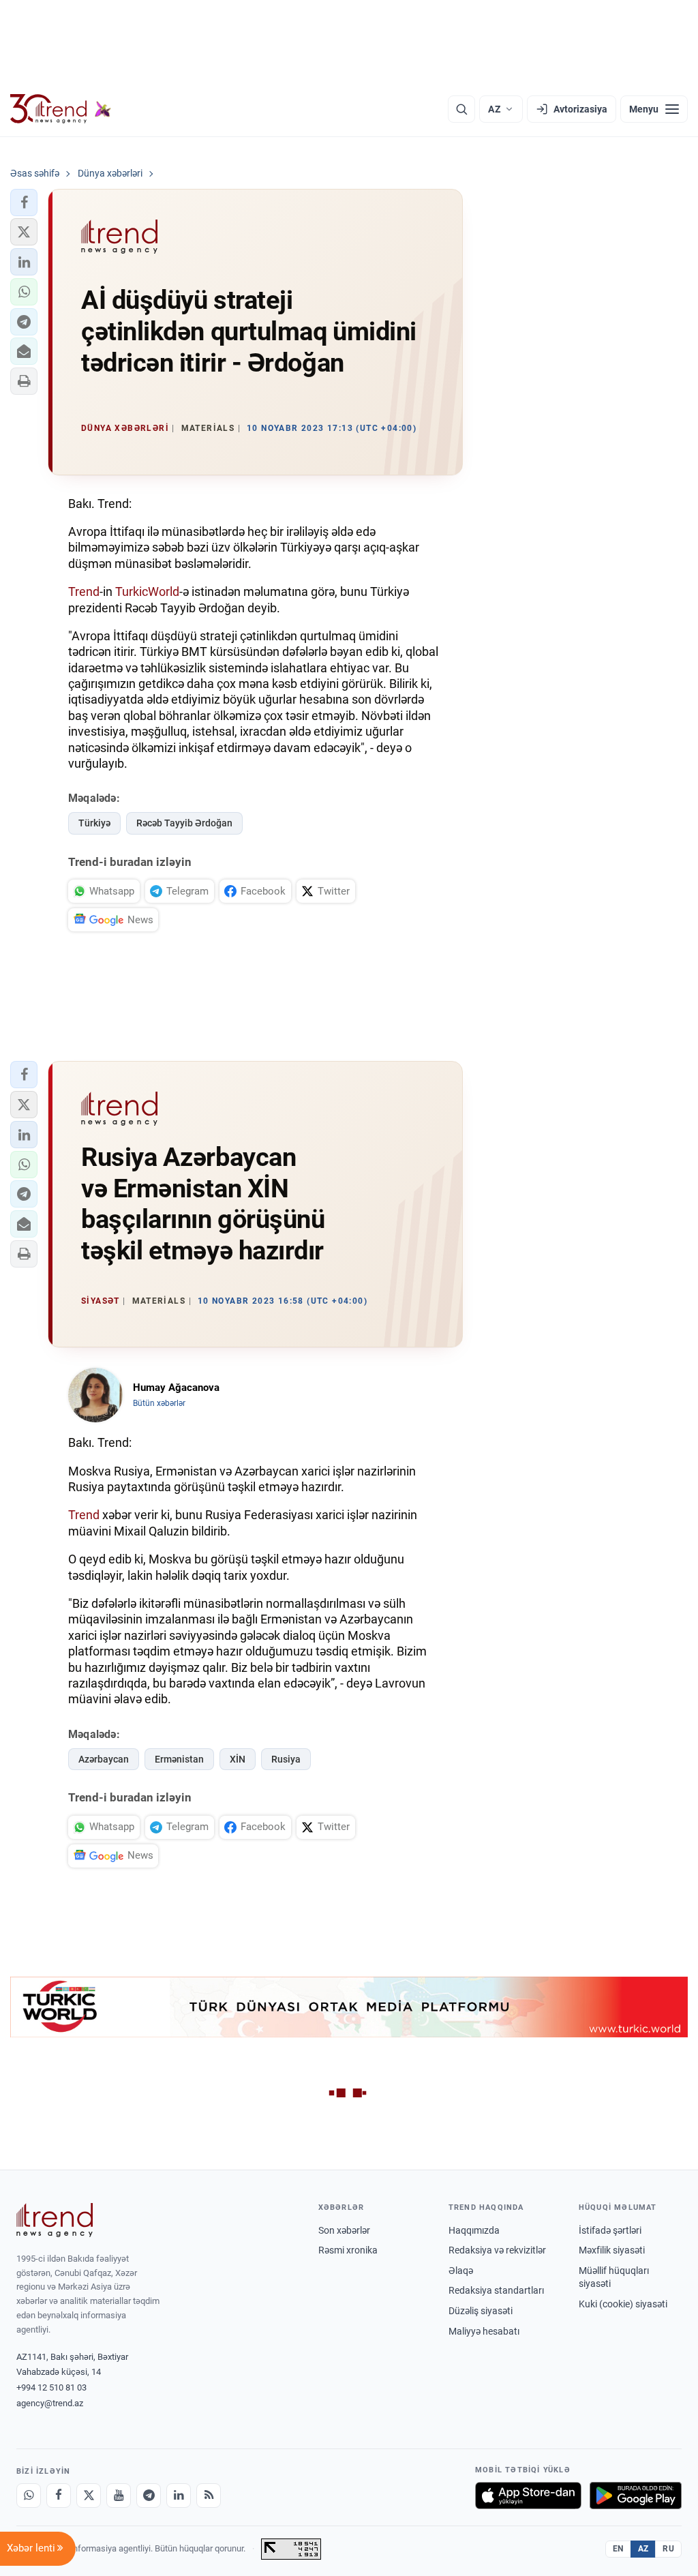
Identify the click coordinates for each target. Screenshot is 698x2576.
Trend (84, 591)
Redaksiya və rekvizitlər (497, 2250)
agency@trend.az (50, 2403)
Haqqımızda (474, 2230)
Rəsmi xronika (348, 2250)
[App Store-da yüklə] (528, 2496)
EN (618, 2549)
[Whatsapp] (29, 2496)
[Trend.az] (61, 109)
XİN (238, 1759)
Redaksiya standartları (496, 2290)
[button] (24, 203)
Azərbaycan (104, 1759)
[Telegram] (149, 2496)
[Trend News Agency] (55, 2220)
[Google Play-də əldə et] (636, 2496)
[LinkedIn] (179, 2496)
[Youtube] (119, 2496)
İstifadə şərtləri (610, 2230)
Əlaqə (461, 2271)
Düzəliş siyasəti (481, 2311)
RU (668, 2549)
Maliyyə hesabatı (484, 2331)
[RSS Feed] (209, 2496)
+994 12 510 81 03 (51, 2387)
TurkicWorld (147, 591)
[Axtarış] (461, 109)
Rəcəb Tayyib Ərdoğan (184, 823)
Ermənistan (179, 1759)
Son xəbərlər (344, 2230)
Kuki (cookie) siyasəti (623, 2304)
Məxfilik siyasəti (612, 2250)
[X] (89, 2496)
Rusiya (286, 1759)
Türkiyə (94, 823)
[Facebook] (59, 2496)
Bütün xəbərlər (159, 1403)
